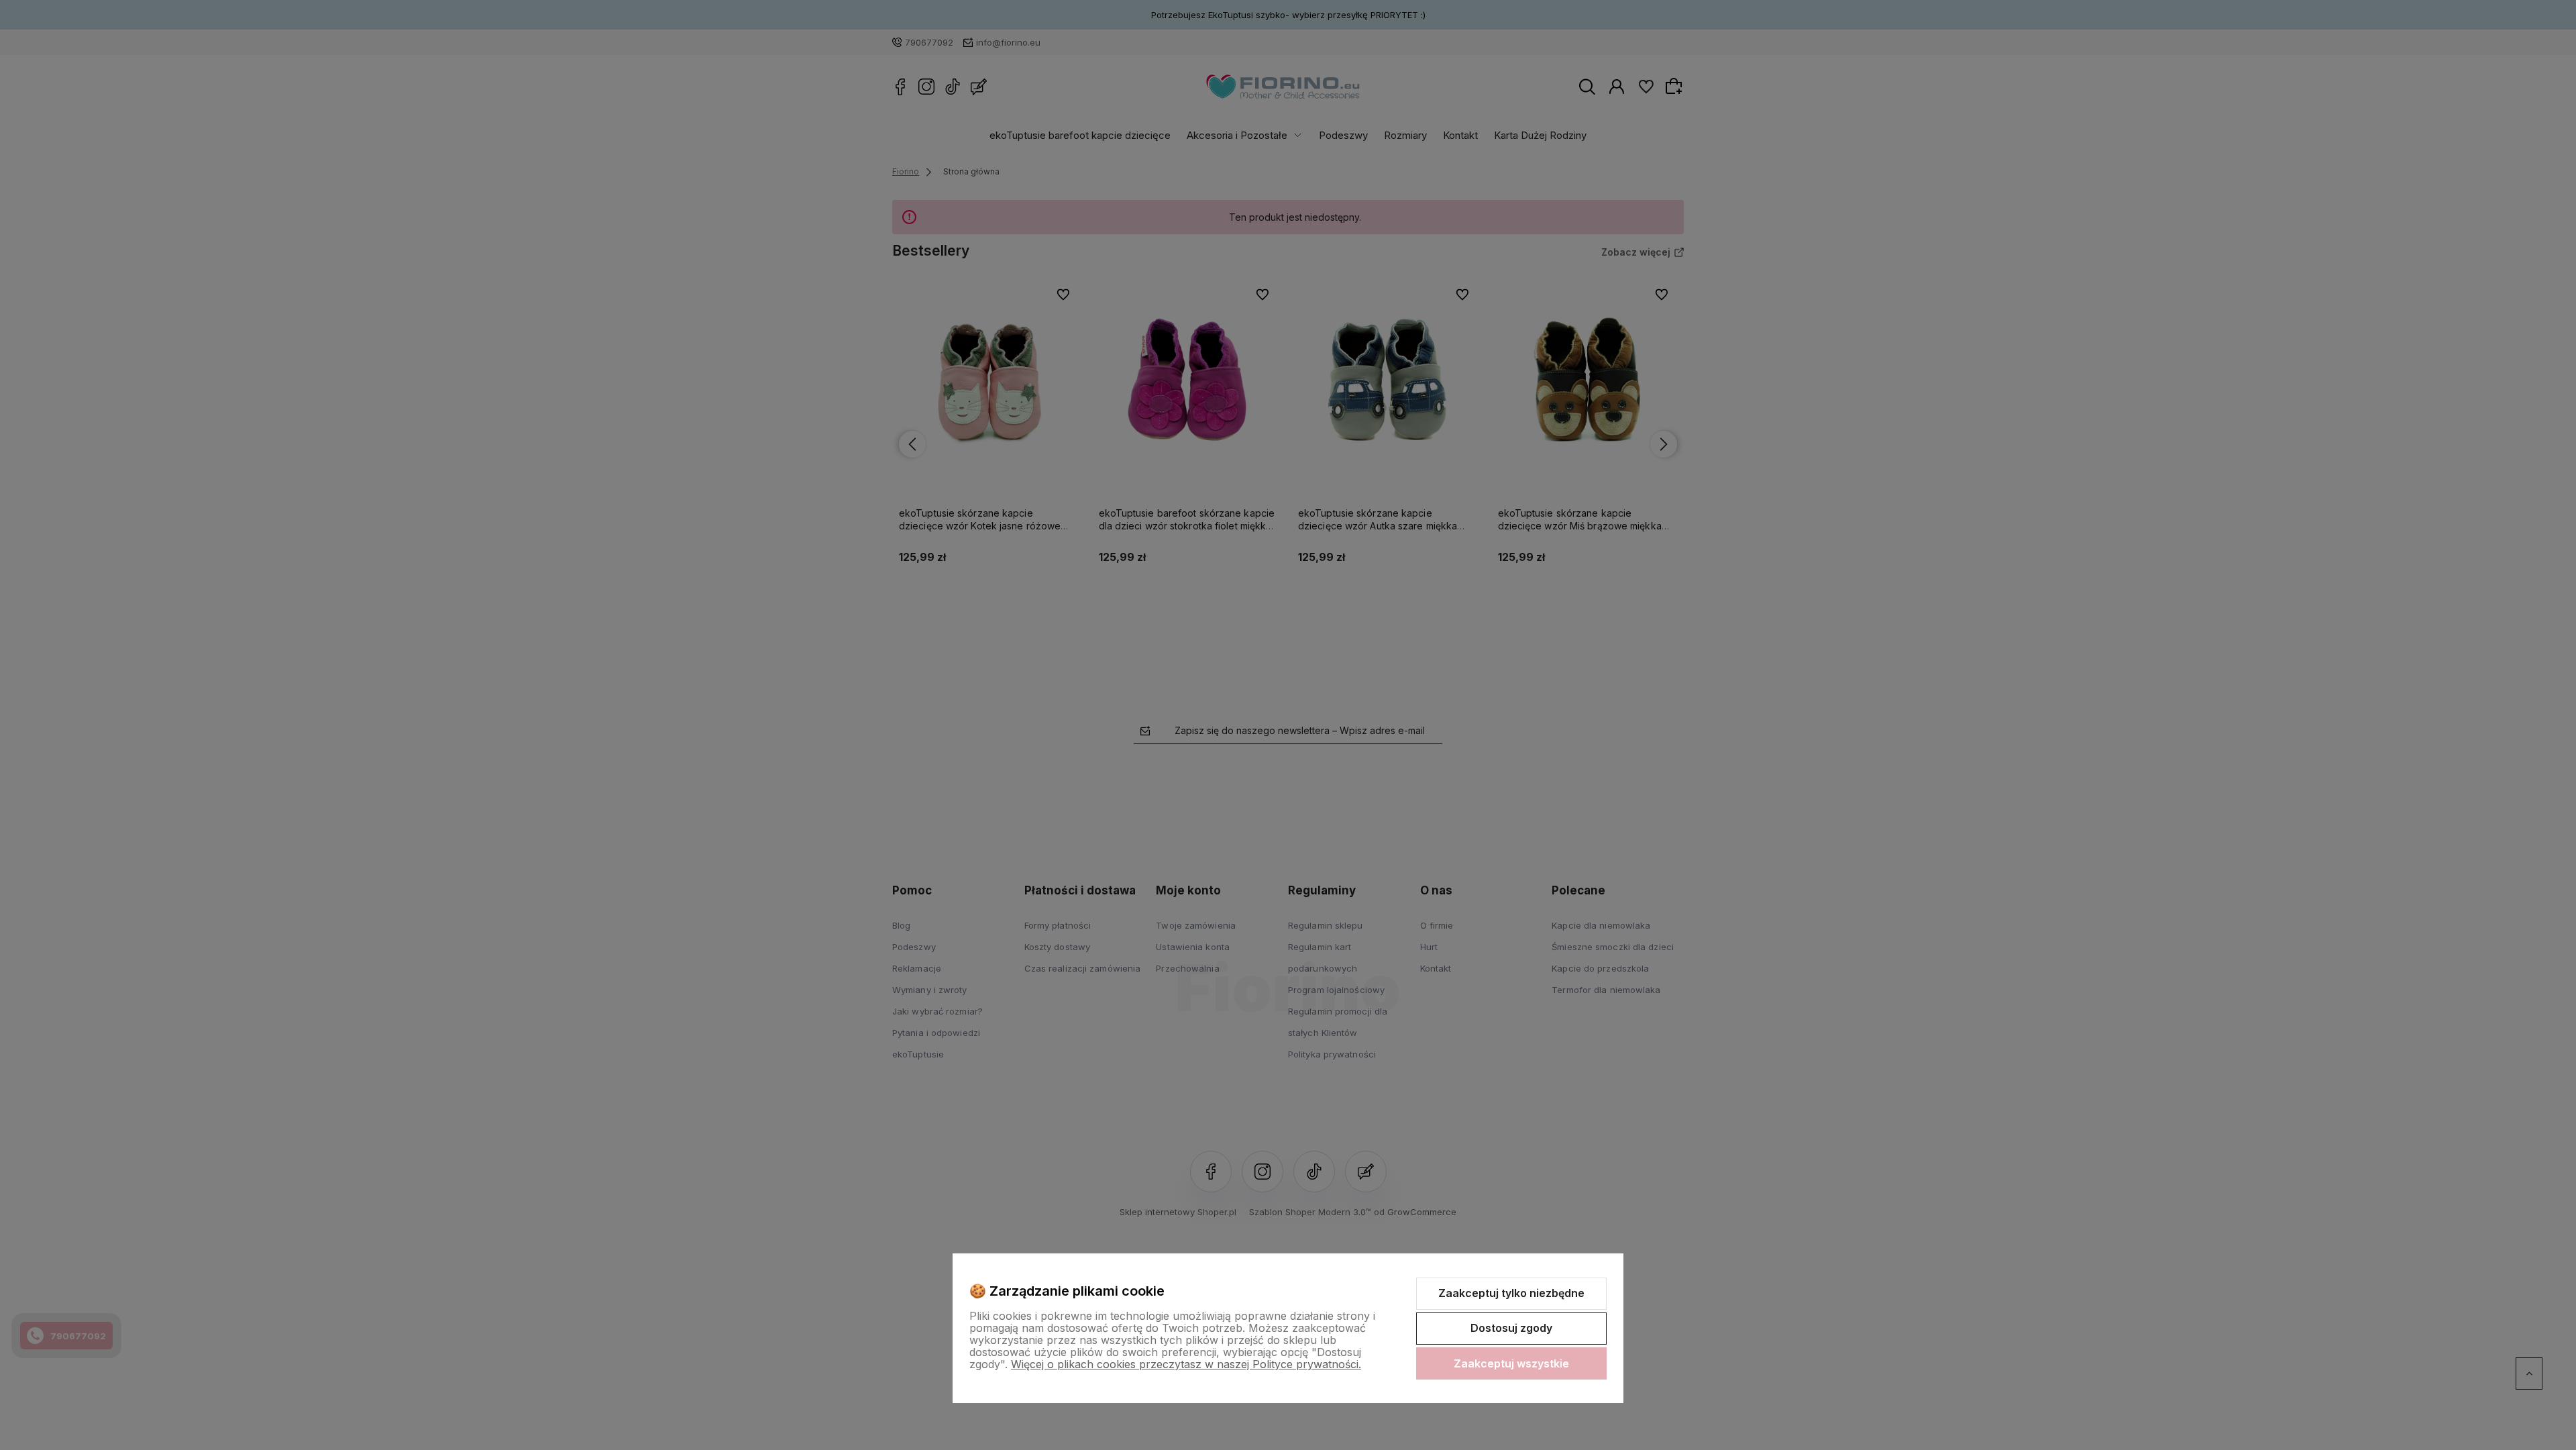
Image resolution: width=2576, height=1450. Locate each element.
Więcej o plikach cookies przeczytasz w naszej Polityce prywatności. (1186, 1364)
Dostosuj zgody (1511, 1328)
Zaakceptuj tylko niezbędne (1511, 1293)
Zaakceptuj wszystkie (1511, 1363)
